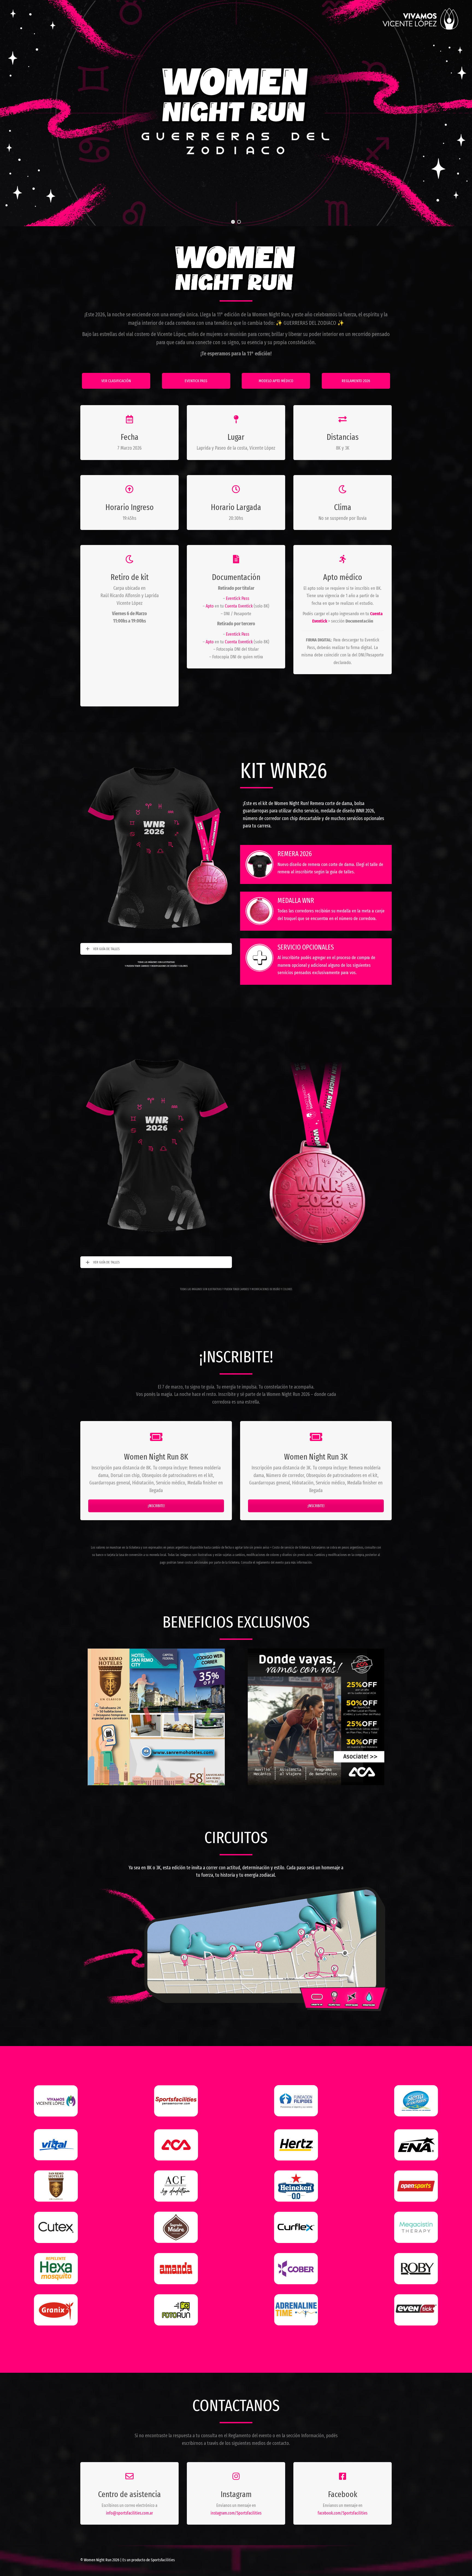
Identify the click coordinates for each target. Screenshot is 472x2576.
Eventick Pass (238, 598)
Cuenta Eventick (239, 606)
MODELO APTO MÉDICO (276, 381)
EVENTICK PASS (196, 381)
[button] (233, 222)
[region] (236, 113)
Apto (210, 606)
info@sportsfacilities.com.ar (129, 2513)
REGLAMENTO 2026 (356, 381)
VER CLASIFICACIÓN (116, 381)
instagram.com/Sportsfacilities (236, 2513)
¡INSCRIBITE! (156, 1506)
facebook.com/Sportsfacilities (343, 2513)
